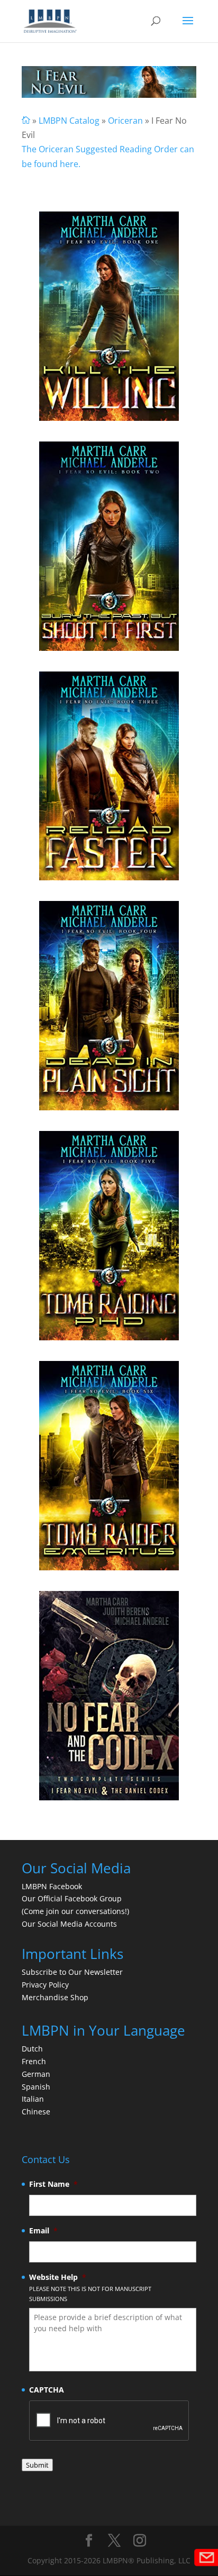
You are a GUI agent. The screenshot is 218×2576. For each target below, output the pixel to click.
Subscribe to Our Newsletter (72, 1972)
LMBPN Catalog (69, 121)
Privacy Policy (45, 1985)
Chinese (36, 2112)
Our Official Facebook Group (72, 1898)
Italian (33, 2099)
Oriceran (125, 121)
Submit (37, 2465)
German (36, 2074)
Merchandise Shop (55, 1997)
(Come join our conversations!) (75, 1911)
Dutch (32, 2049)
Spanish (36, 2087)
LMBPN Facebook (53, 1886)
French (34, 2061)
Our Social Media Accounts (69, 1924)
